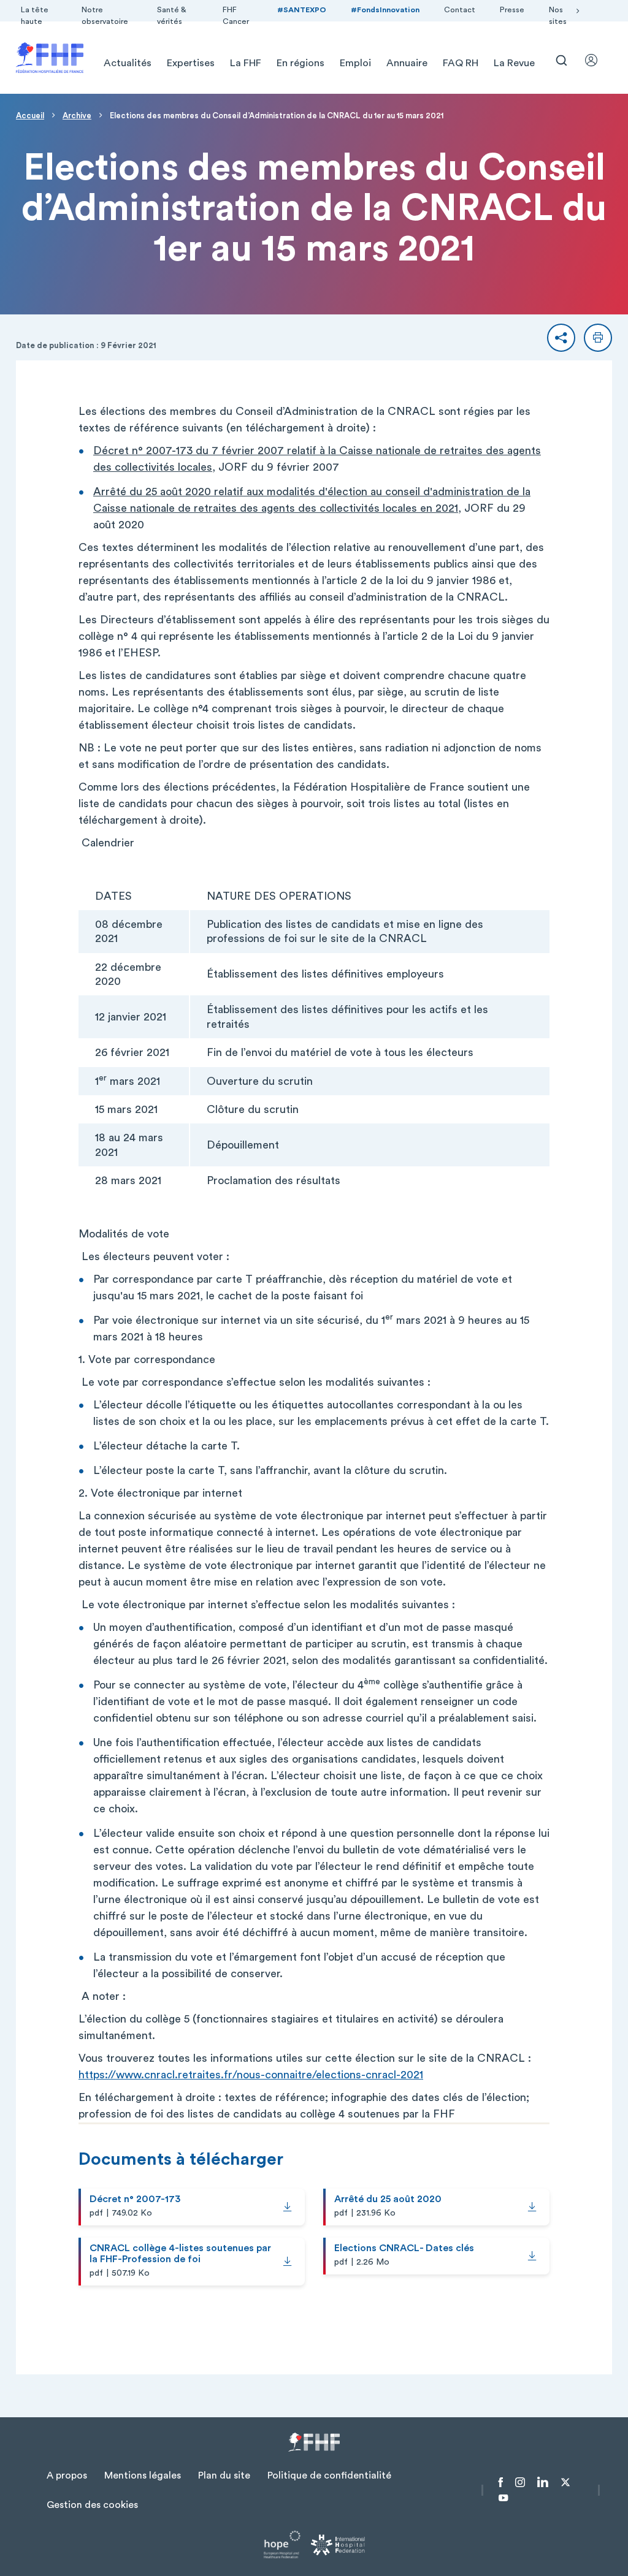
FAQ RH (461, 63)
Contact (460, 10)
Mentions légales (143, 2475)
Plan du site (224, 2475)
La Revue (514, 63)
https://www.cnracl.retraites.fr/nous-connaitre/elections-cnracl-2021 (251, 2075)
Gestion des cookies (92, 2505)
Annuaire (407, 63)
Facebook (501, 2482)
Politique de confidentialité (329, 2475)
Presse (512, 10)
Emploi (355, 63)
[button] (561, 338)
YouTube (503, 2498)
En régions (301, 63)
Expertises (191, 63)
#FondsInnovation (385, 10)
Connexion (597, 60)
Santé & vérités (172, 16)
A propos (67, 2475)
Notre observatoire (105, 16)
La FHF (246, 63)
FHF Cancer (236, 16)
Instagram (520, 2482)
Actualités (128, 63)
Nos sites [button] (558, 16)
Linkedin (543, 2482)
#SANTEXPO (302, 10)
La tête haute (35, 16)
